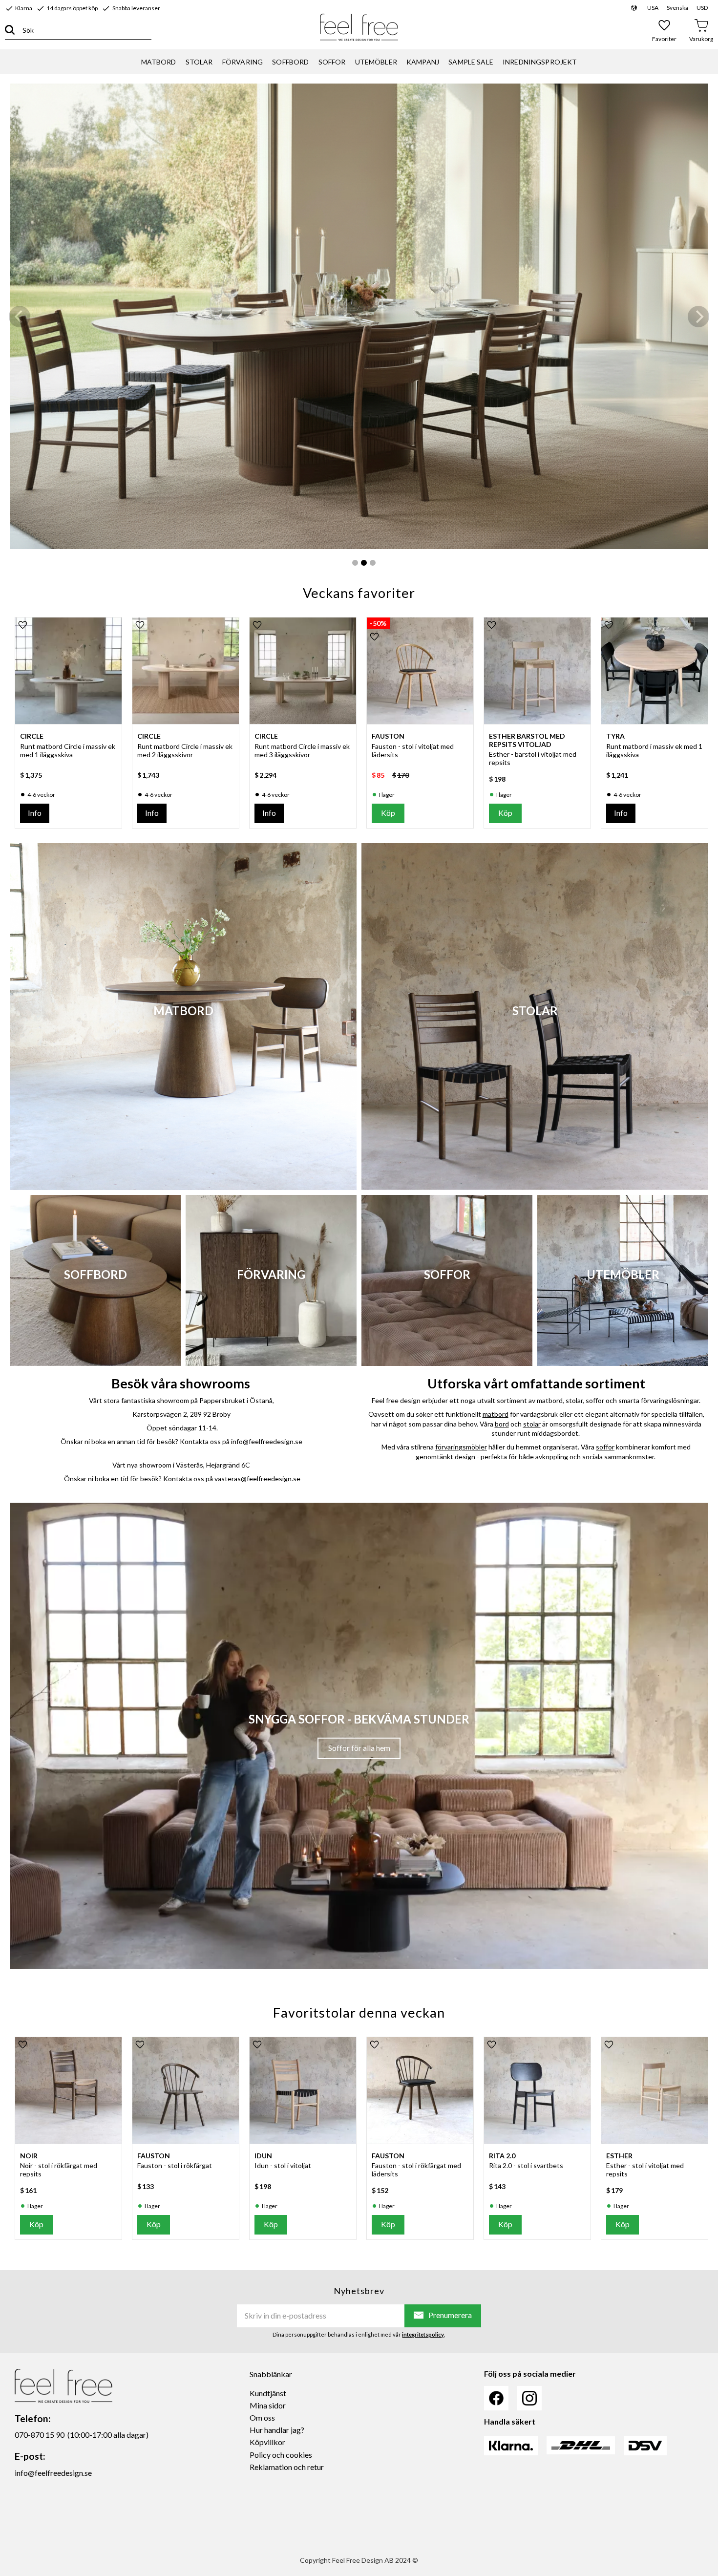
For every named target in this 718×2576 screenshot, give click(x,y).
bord (502, 1424)
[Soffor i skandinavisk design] (359, 316)
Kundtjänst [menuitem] (268, 2393)
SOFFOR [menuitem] (332, 62)
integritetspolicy (423, 2334)
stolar (532, 1424)
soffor (605, 1447)
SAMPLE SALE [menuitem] (471, 62)
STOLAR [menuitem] (199, 62)
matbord (496, 1414)
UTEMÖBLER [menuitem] (376, 62)
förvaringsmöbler (461, 1447)
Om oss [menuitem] (262, 2417)
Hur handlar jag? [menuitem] (277, 2430)
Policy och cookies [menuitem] (281, 2455)
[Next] (698, 317)
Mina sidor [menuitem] (268, 2405)
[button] (665, 30)
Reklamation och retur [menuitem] (287, 2467)
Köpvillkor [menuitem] (267, 2442)
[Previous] (20, 317)
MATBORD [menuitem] (159, 62)
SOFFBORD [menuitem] (290, 62)
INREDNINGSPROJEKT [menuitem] (540, 62)
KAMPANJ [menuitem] (423, 62)
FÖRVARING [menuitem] (243, 62)
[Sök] (10, 30)
